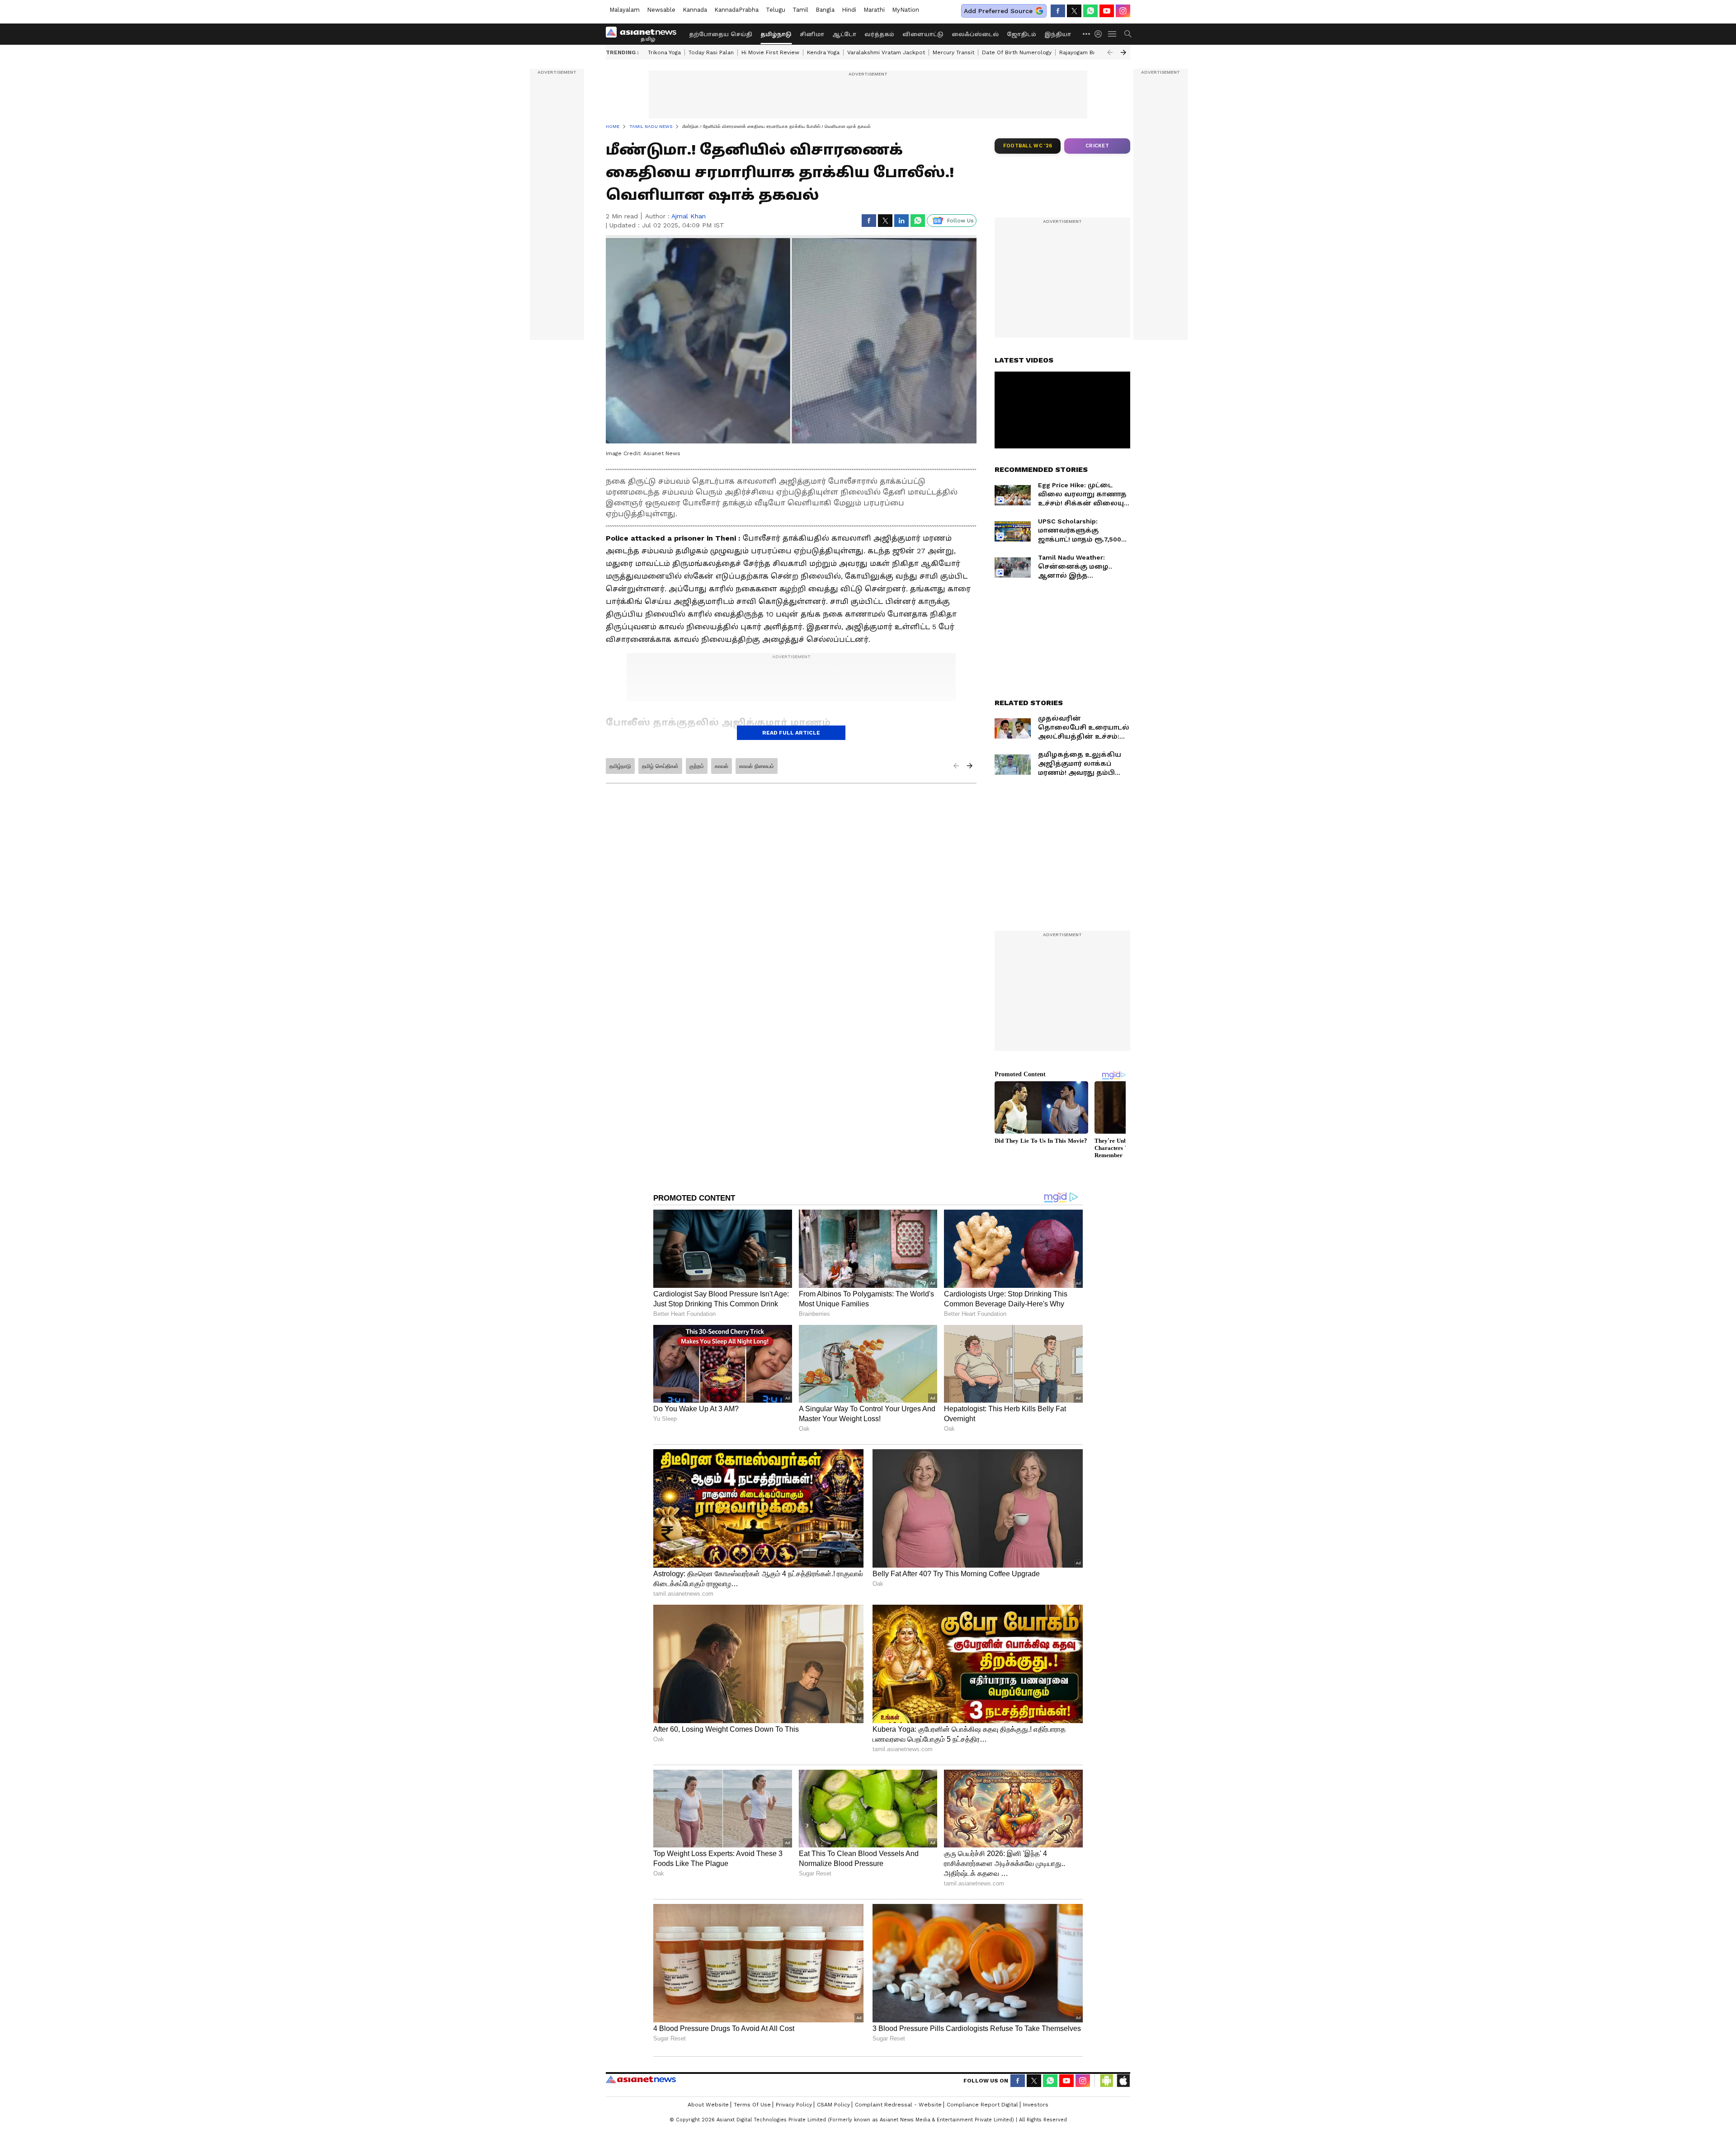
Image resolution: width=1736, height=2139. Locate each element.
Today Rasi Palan (711, 52)
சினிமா (812, 34)
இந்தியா (1058, 34)
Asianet (641, 2079)
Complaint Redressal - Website (898, 2105)
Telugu (776, 10)
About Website (708, 2105)
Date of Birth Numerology (1017, 52)
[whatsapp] (1090, 11)
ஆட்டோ (844, 34)
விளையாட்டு (923, 34)
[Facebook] (1058, 11)
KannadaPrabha (736, 10)
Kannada (695, 10)
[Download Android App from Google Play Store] (1107, 2081)
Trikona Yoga (664, 52)
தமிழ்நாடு (776, 34)
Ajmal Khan (689, 216)
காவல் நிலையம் (757, 766)
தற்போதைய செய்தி (721, 34)
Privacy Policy (794, 2105)
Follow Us (960, 221)
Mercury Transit (953, 52)
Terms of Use (752, 2105)
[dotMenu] (1087, 34)
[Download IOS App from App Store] (1123, 2081)
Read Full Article (791, 733)
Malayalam (625, 10)
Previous (1110, 52)
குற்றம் (697, 766)
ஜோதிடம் (1021, 34)
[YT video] (1107, 11)
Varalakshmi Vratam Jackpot (886, 52)
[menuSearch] (1128, 34)
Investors (1036, 2105)
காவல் (722, 766)
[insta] (1123, 11)
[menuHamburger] (1113, 34)
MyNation (906, 10)
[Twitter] (1074, 11)
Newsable (661, 10)
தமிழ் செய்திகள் (660, 766)
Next (1123, 52)
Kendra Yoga (823, 52)
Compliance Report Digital (982, 2105)
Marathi (874, 10)
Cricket (1097, 146)
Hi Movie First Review (770, 52)
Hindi (849, 10)
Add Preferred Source (998, 11)
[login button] (1100, 34)
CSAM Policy (833, 2105)
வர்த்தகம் (879, 34)
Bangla (825, 10)
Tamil (800, 10)
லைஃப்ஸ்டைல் (975, 34)
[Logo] (644, 34)
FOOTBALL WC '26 (1028, 146)
